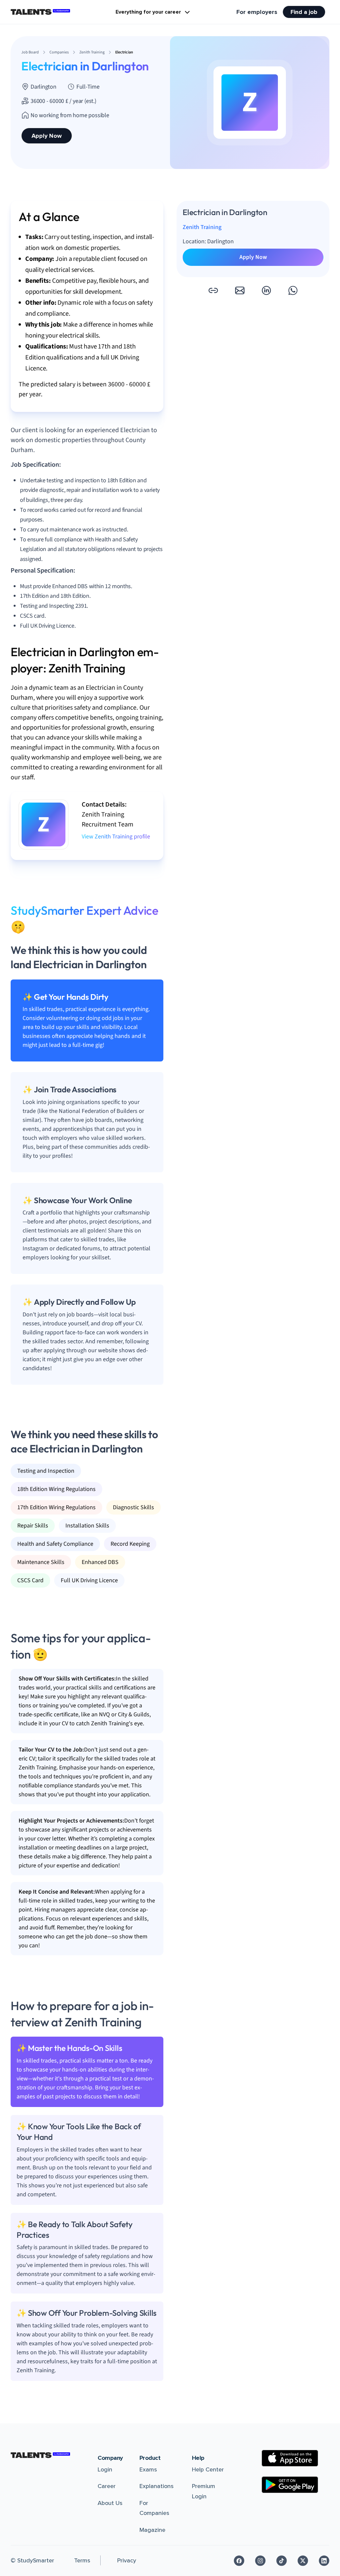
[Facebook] (239, 2561)
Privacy (127, 2560)
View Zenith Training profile (116, 837)
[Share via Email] (240, 290)
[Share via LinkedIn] (266, 290)
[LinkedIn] (324, 2561)
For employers (257, 12)
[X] (303, 2561)
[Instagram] (260, 2561)
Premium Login (204, 2491)
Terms (82, 2560)
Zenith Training (202, 227)
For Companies (154, 2508)
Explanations (157, 2486)
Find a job (304, 12)
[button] (213, 290)
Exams (148, 2469)
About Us (110, 2503)
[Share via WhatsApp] (293, 290)
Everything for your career (148, 12)
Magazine (152, 2530)
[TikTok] (282, 2561)
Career (107, 2486)
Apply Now (47, 136)
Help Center (208, 2469)
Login (105, 2469)
